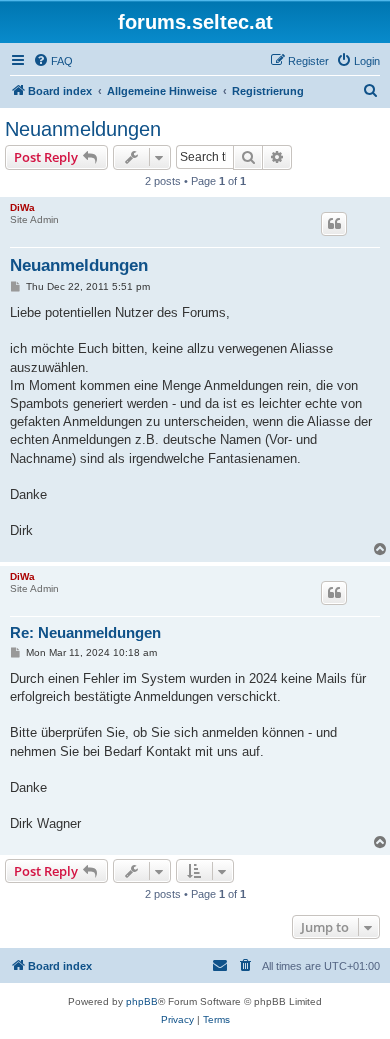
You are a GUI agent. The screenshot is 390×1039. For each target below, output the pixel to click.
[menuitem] (53, 61)
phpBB (142, 1001)
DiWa (22, 207)
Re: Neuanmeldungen (85, 632)
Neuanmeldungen (83, 129)
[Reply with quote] (334, 224)
